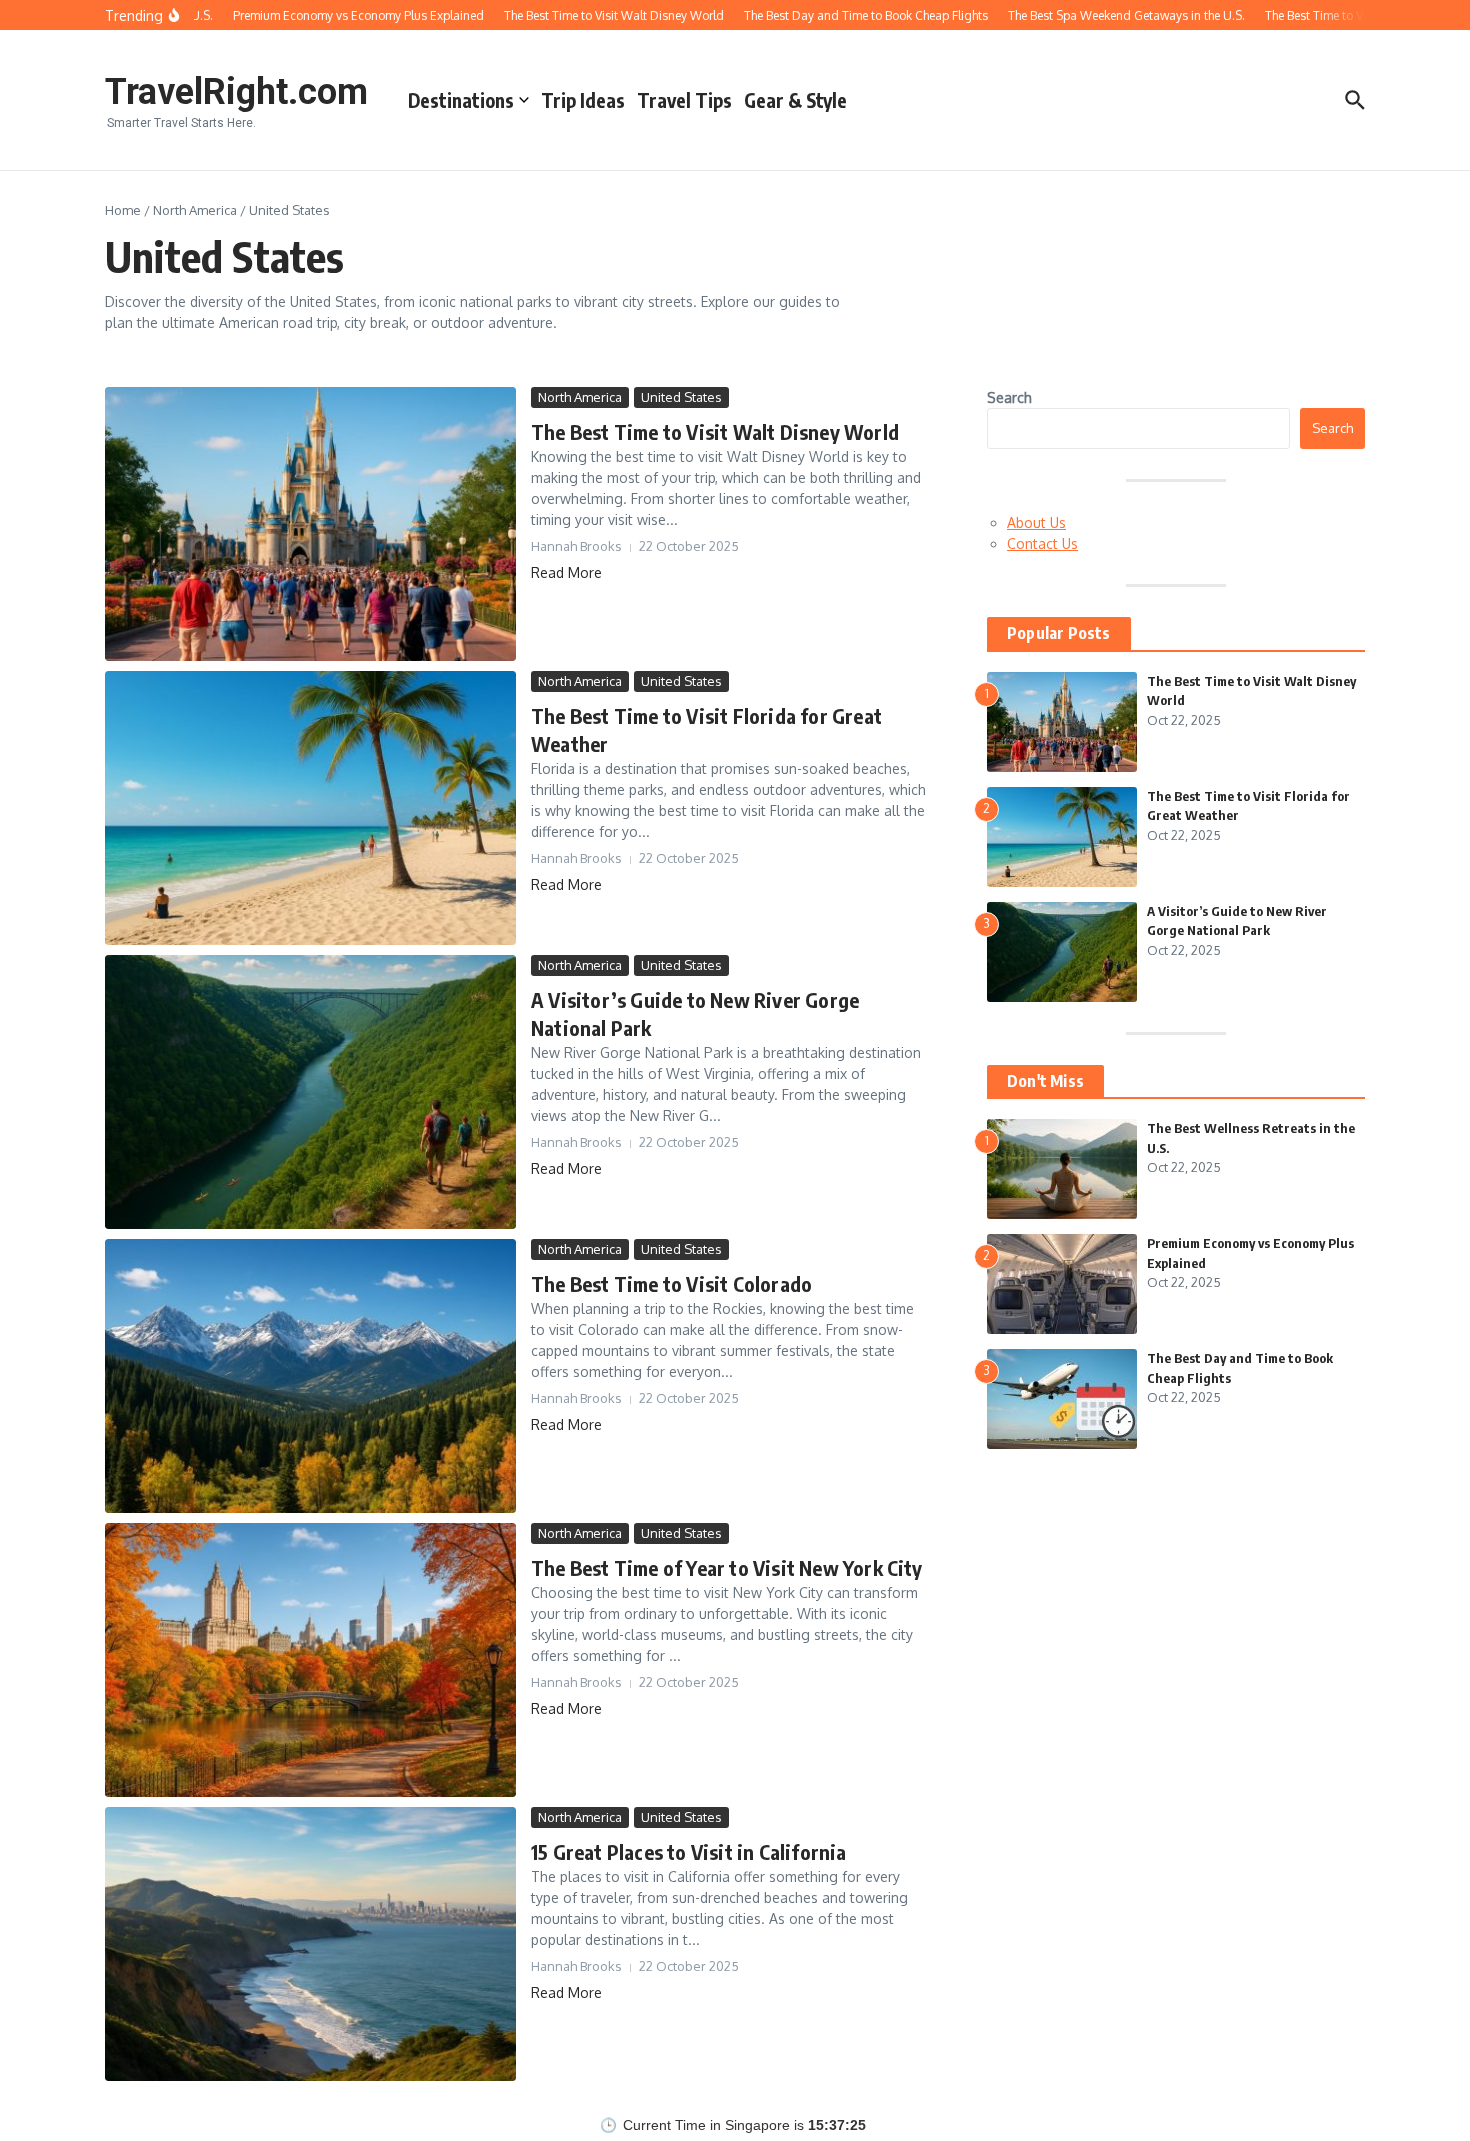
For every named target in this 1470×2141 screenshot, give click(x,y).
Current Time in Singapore (706, 2125)
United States (681, 397)
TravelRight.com (236, 92)
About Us (1036, 522)
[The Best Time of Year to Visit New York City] (310, 1660)
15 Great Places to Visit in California (689, 1851)
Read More (566, 572)
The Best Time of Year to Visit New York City (726, 1567)
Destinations (461, 100)
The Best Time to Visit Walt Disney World (715, 431)
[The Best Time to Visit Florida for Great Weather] (310, 808)
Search (1009, 397)
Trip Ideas (583, 100)
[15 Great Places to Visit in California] (310, 1944)
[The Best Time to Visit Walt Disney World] (310, 524)
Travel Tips (684, 100)
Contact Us (1042, 543)
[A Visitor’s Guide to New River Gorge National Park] (310, 1092)
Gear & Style (795, 100)
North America (195, 210)
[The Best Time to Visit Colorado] (310, 1376)
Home (123, 210)
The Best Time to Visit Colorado (671, 1283)
